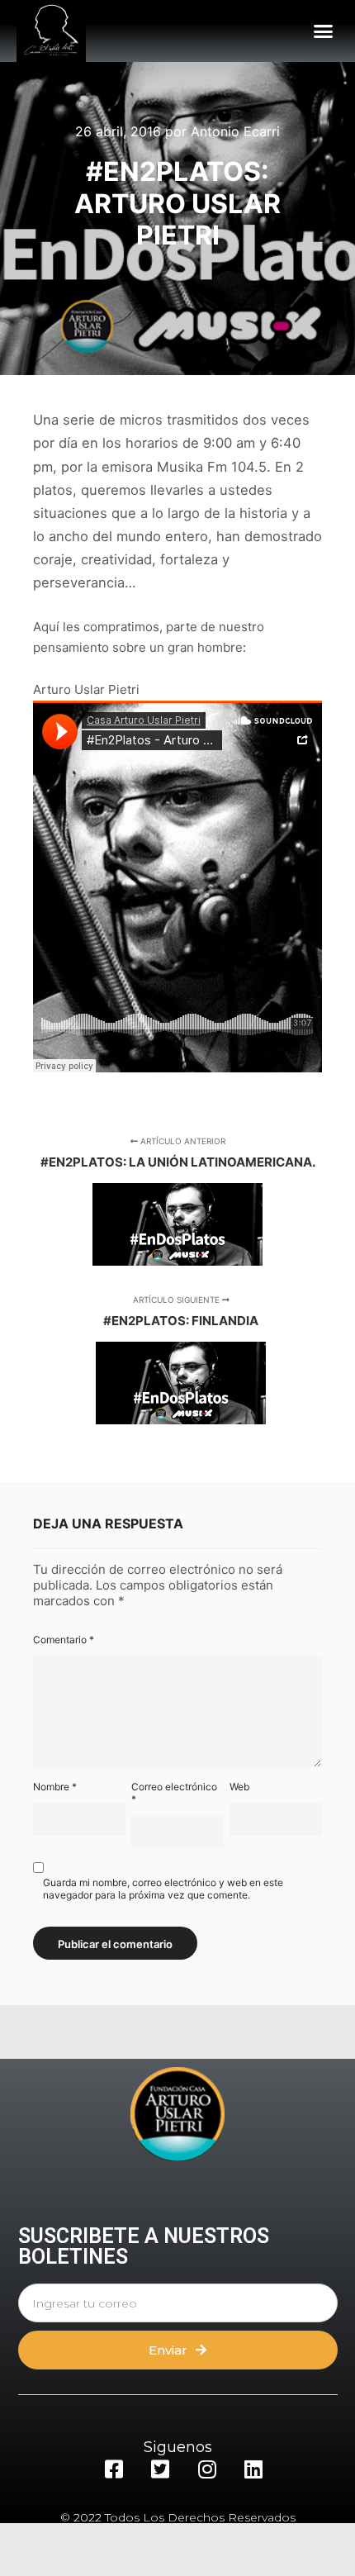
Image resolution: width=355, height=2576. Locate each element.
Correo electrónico (174, 1793)
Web (239, 1787)
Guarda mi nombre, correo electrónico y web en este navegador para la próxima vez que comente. (163, 1889)
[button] (324, 31)
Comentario (64, 1640)
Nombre (55, 1787)
